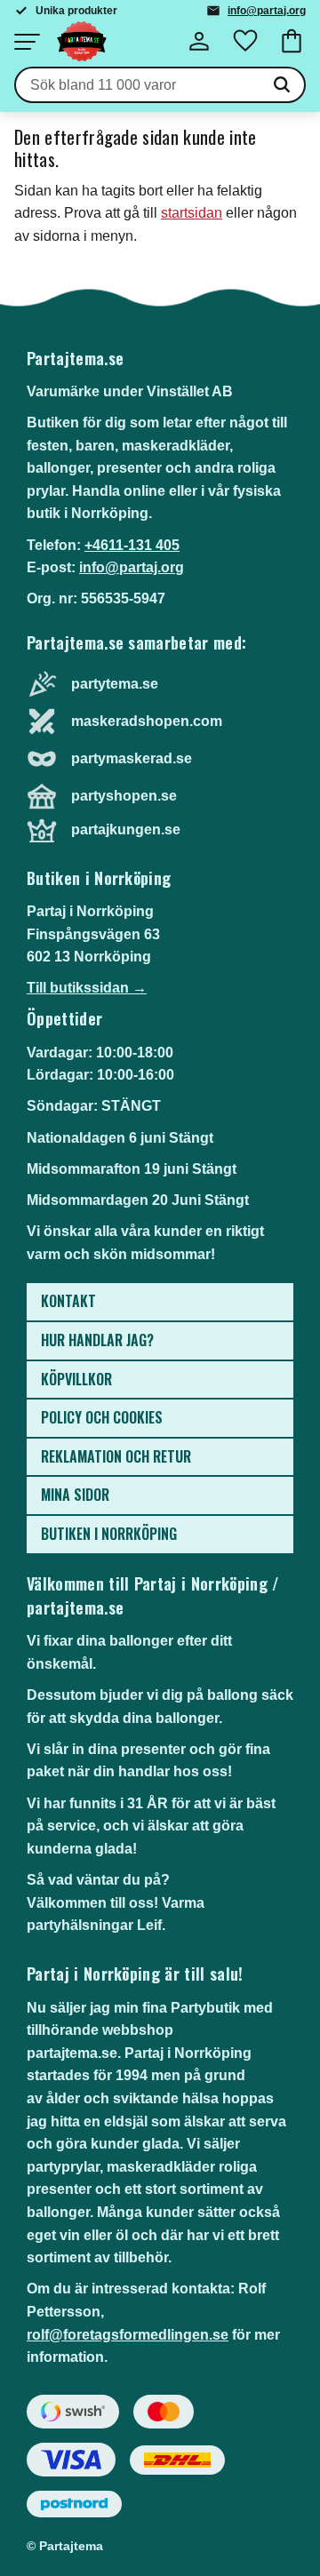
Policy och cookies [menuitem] (102, 1417)
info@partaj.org (267, 11)
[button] (27, 42)
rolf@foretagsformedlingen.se (128, 2335)
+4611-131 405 (132, 545)
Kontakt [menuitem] (68, 1301)
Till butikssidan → (87, 988)
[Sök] (282, 85)
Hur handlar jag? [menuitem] (97, 1340)
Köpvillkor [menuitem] (76, 1379)
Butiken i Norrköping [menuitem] (109, 1534)
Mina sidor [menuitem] (75, 1495)
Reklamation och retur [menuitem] (116, 1456)
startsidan (192, 213)
